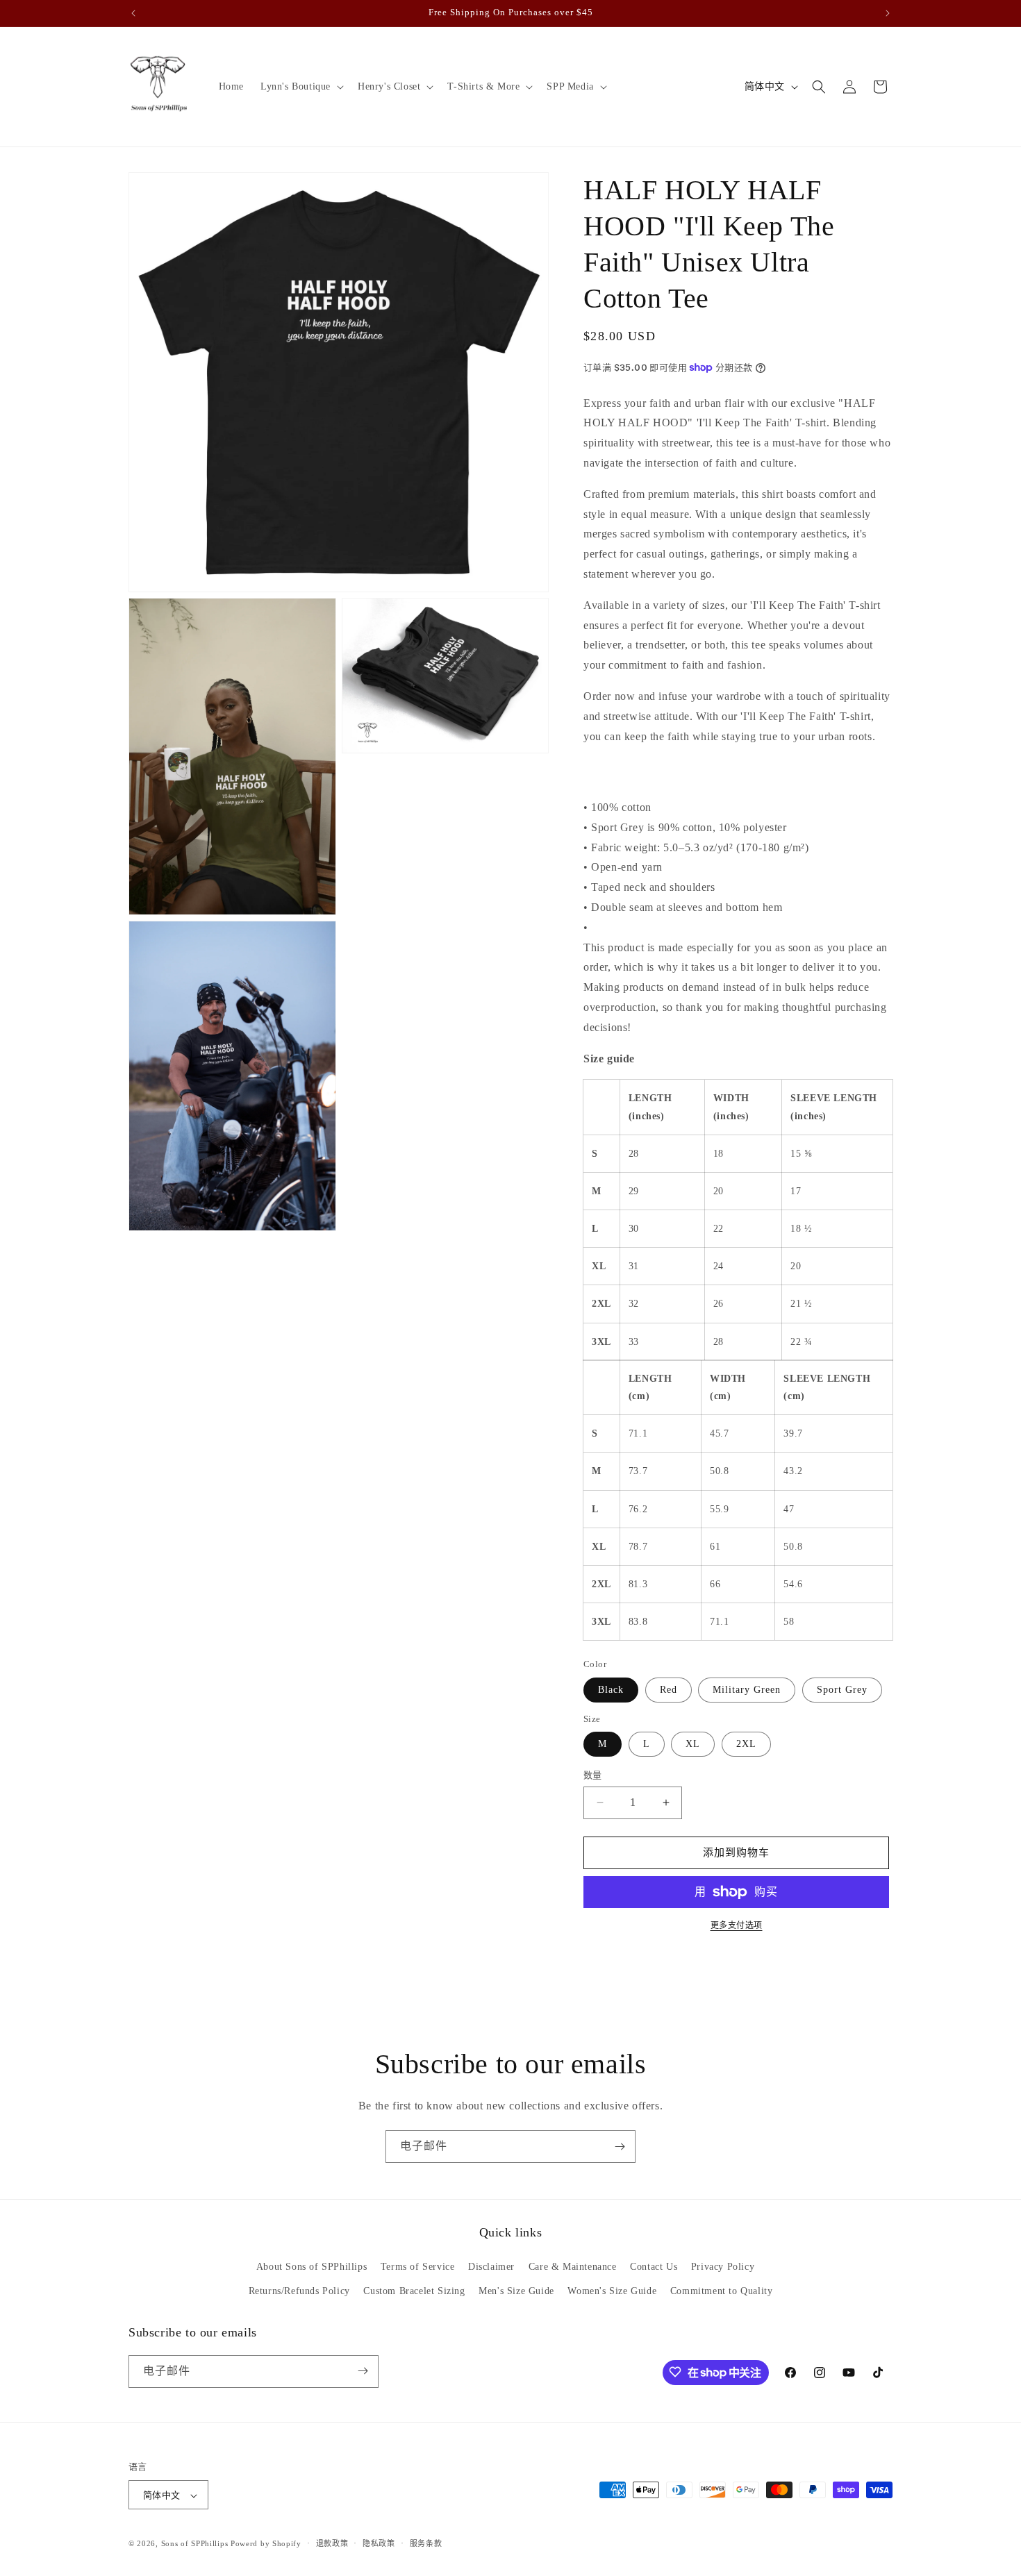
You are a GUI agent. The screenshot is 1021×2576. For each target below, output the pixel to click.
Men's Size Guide (516, 2292)
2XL (746, 1744)
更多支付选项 (737, 1925)
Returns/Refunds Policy (299, 2292)
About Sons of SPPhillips (312, 2267)
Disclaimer (491, 2267)
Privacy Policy (723, 2267)
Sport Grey (842, 1690)
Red (669, 1690)
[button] (301, 87)
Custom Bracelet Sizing (414, 2292)
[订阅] (620, 2147)
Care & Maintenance (573, 2267)
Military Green (747, 1690)
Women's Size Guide (612, 2292)
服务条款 (426, 2543)
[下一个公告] (888, 13)
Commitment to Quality (722, 2292)
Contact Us (654, 2267)
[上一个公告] (133, 13)
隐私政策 (379, 2543)
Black (611, 1690)
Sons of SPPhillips (195, 2544)
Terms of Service (418, 2267)
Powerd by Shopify (266, 2544)
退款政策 (332, 2543)
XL (693, 1744)
